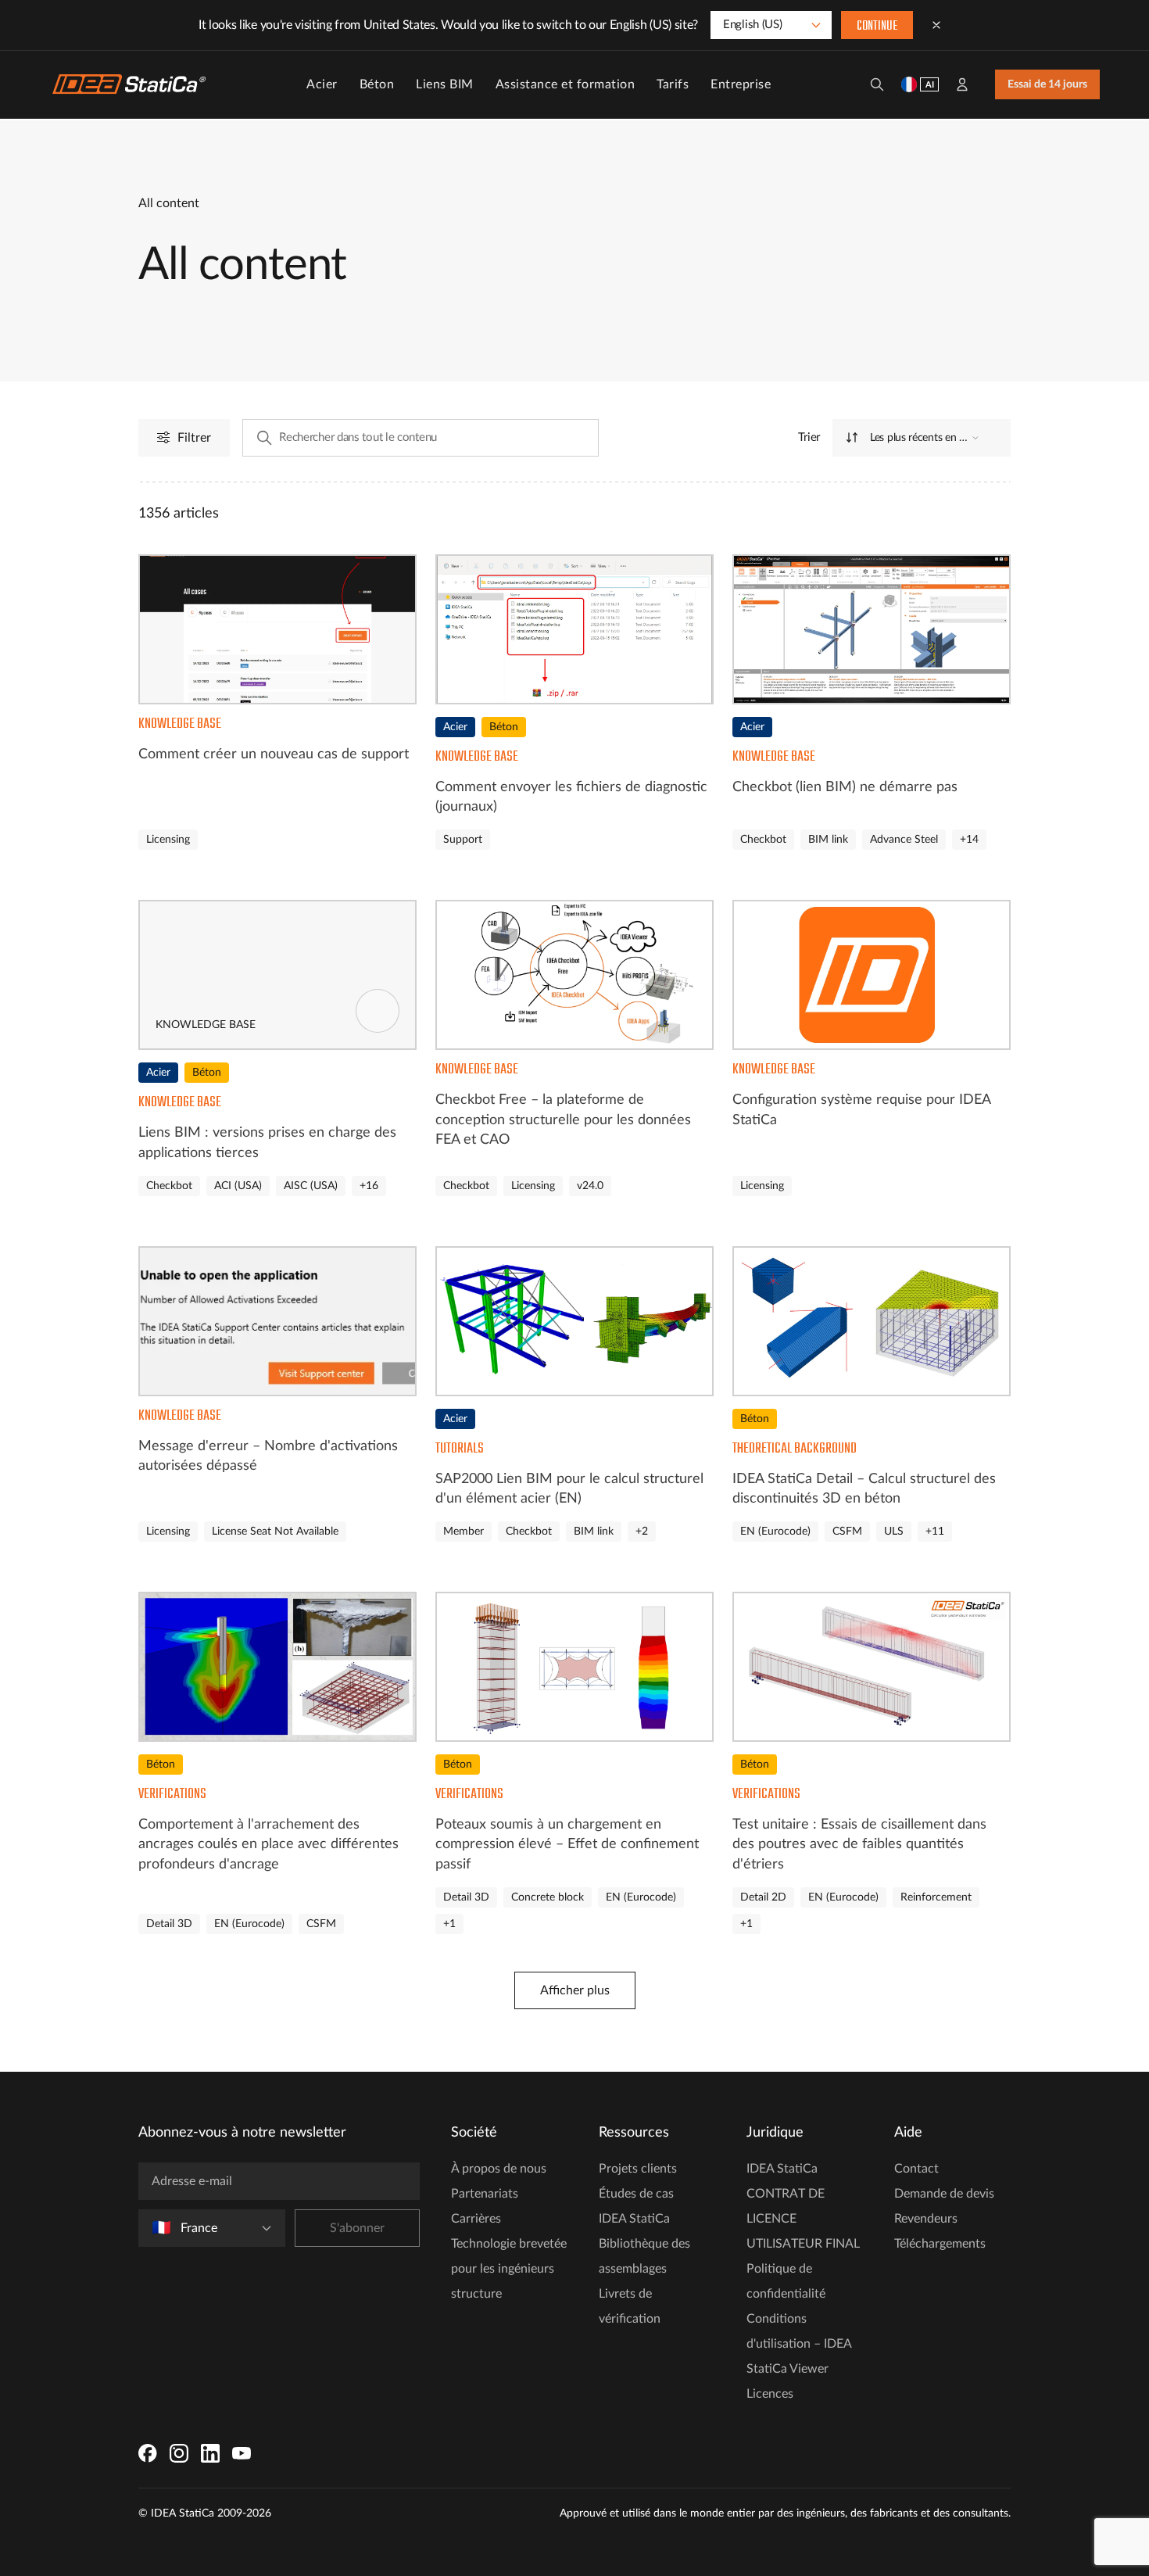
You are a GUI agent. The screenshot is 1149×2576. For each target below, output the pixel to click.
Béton (377, 84)
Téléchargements (940, 2244)
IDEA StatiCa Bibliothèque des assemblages (644, 2244)
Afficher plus (575, 1990)
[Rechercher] (877, 84)
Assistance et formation (566, 84)
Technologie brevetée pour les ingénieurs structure (509, 2269)
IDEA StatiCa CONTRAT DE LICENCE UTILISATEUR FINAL (803, 2206)
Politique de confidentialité (786, 2281)
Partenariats (485, 2194)
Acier (322, 84)
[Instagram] (179, 2453)
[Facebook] (148, 2453)
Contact (916, 2169)
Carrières (476, 2219)
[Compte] (962, 84)
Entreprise (741, 84)
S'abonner (357, 2228)
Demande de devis (944, 2194)
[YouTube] (242, 2453)
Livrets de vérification (630, 2306)
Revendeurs (926, 2219)
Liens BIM (445, 84)
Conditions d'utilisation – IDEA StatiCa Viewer (799, 2344)
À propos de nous (499, 2169)
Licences (770, 2394)
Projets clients (638, 2169)
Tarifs (673, 84)
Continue (877, 27)
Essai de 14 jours (1047, 84)
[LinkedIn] (210, 2453)
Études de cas (636, 2194)
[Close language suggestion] (936, 25)
